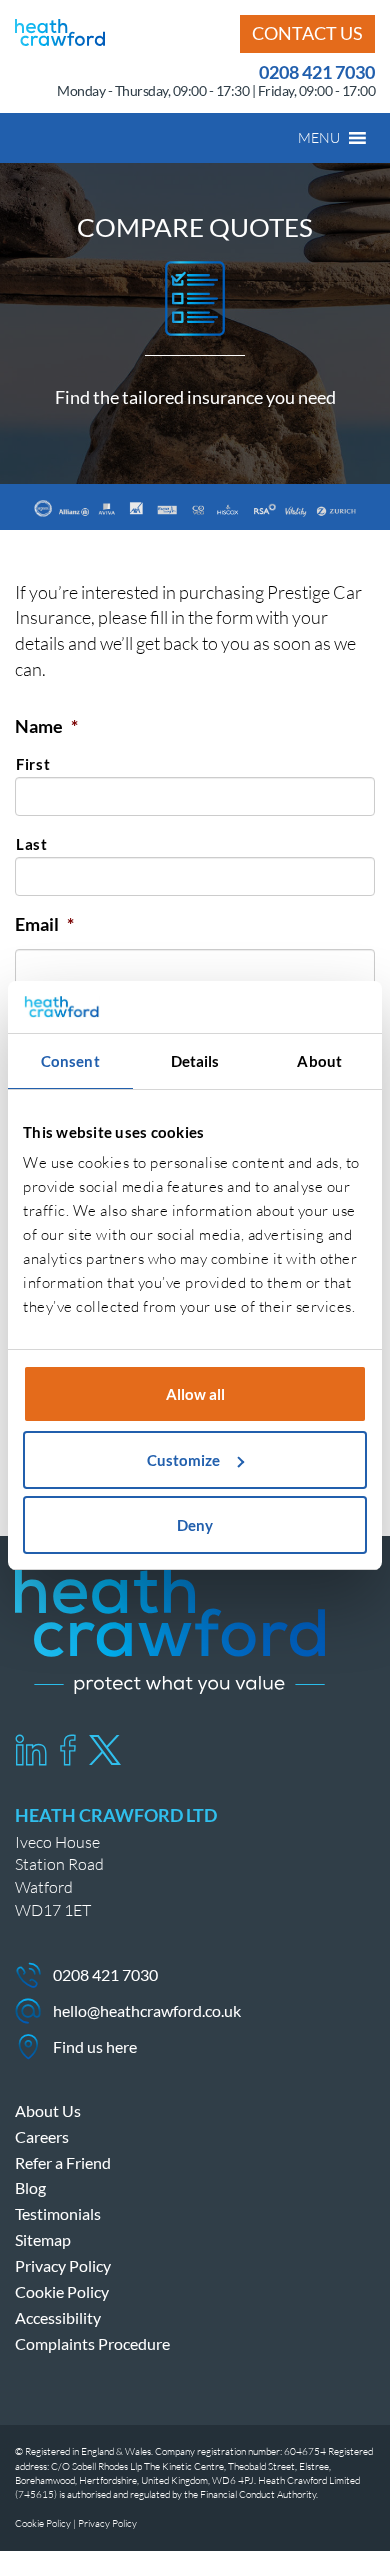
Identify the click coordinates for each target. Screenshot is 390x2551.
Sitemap (43, 2239)
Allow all (195, 1394)
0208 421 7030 (317, 72)
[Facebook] (68, 1750)
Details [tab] (195, 1061)
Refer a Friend (63, 2162)
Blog (30, 2187)
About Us (48, 2110)
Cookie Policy (62, 2291)
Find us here (95, 2046)
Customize (183, 1460)
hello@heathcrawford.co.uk (147, 2010)
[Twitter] (105, 1750)
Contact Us (307, 33)
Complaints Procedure (92, 2343)
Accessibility (58, 2317)
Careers (42, 2136)
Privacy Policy (63, 2265)
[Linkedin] (31, 1750)
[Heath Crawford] (60, 30)
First (33, 764)
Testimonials (58, 2213)
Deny (195, 1525)
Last (32, 844)
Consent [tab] (70, 1061)
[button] (319, 138)
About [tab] (319, 1061)
